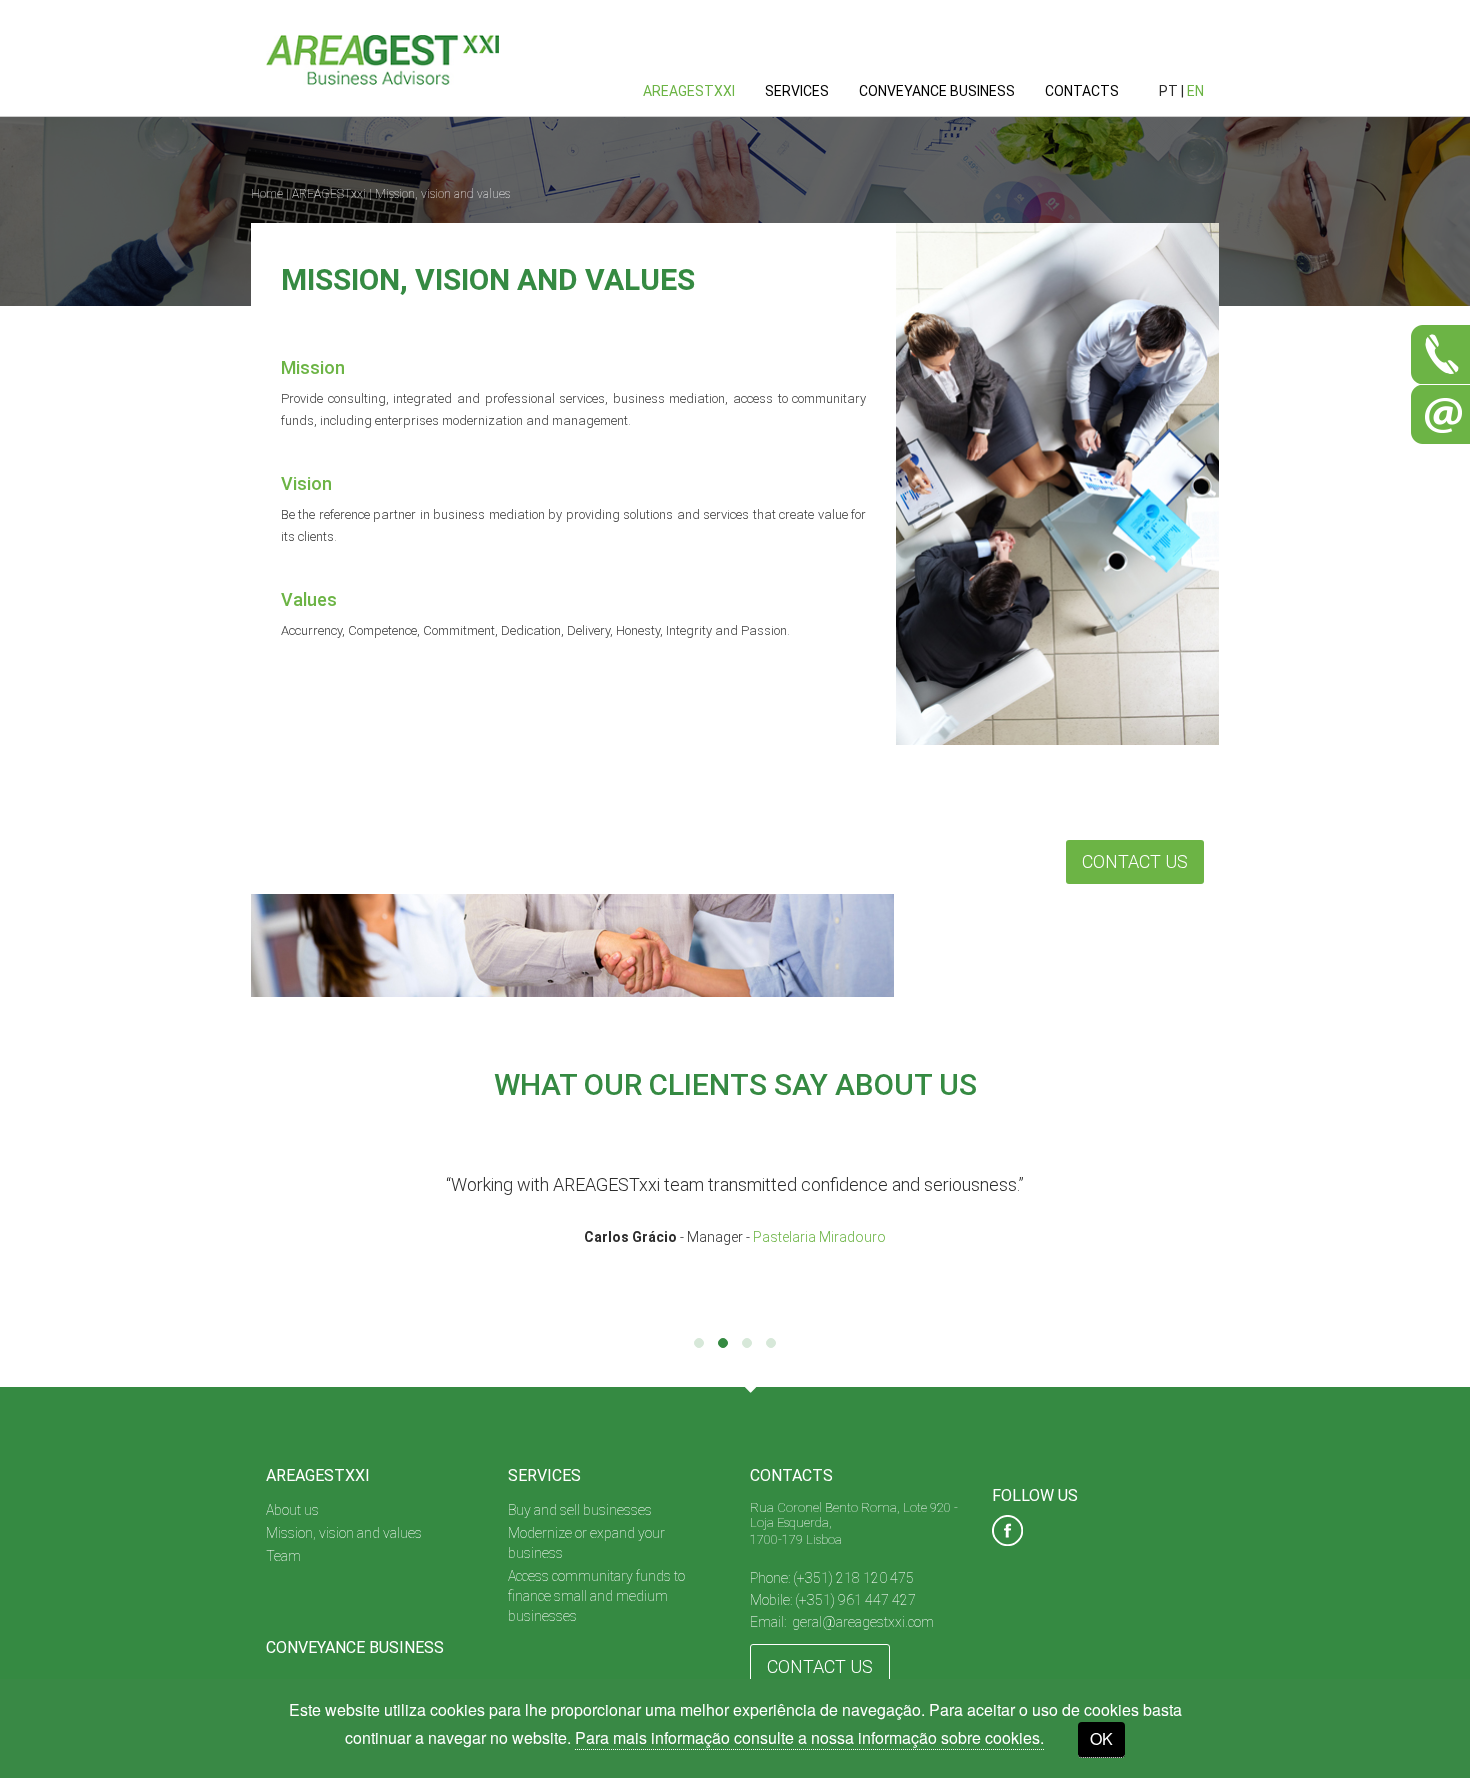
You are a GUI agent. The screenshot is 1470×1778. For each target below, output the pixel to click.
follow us (1035, 1495)
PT (1168, 91)
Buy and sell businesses (580, 1510)
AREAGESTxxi (329, 194)
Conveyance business (937, 91)
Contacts (1082, 91)
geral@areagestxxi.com (863, 1622)
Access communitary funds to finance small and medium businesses (596, 1596)
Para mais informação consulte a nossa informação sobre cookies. (809, 1737)
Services (544, 1475)
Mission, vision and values (442, 194)
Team (283, 1556)
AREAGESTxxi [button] (689, 91)
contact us (820, 1666)
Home (267, 194)
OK (1101, 1738)
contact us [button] (1135, 861)
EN (1195, 91)
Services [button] (797, 91)
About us (292, 1510)
